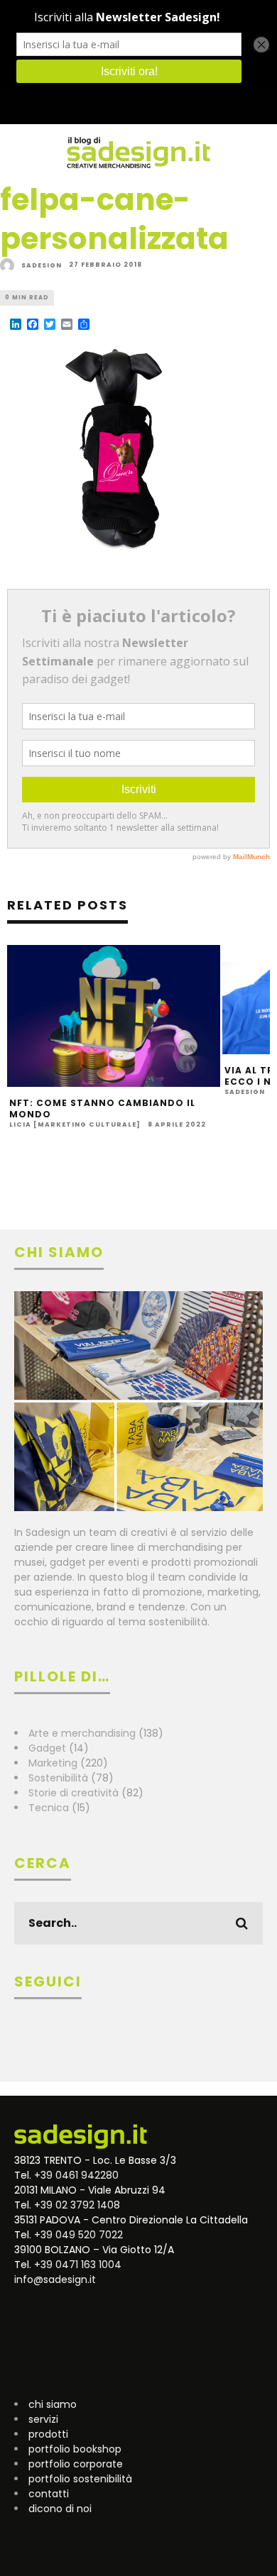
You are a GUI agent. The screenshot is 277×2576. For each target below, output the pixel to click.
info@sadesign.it (55, 2279)
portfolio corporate (76, 2464)
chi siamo (53, 2404)
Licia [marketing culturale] (75, 1124)
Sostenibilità (58, 1778)
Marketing (53, 1763)
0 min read (27, 298)
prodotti (48, 2434)
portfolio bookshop (75, 2449)
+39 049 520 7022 (78, 2235)
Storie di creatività (74, 1793)
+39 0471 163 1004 (78, 2265)
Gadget (47, 1748)
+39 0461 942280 (76, 2175)
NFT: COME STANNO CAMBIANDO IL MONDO (102, 1109)
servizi (43, 2419)
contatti (49, 2494)
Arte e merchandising (82, 1733)
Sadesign (42, 265)
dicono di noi (60, 2509)
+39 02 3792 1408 (77, 2205)
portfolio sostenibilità (80, 2479)
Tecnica (49, 1808)
